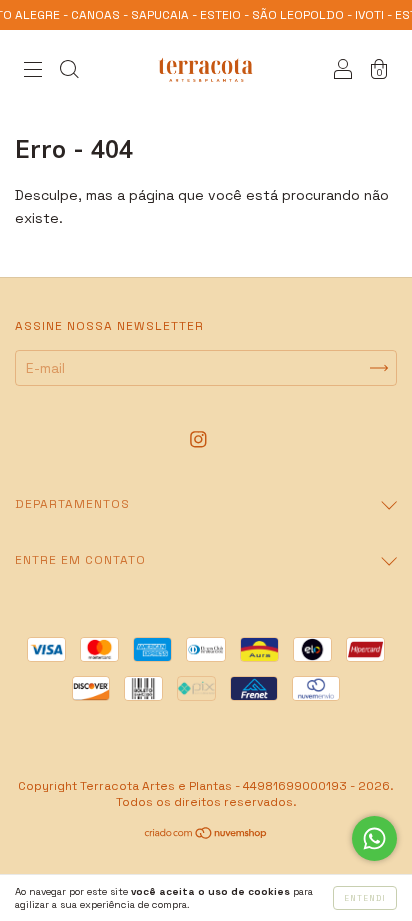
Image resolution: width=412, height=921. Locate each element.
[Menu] (33, 72)
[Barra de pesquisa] (69, 72)
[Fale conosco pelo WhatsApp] (374, 838)
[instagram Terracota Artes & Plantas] (198, 439)
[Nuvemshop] (206, 835)
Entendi (365, 898)
